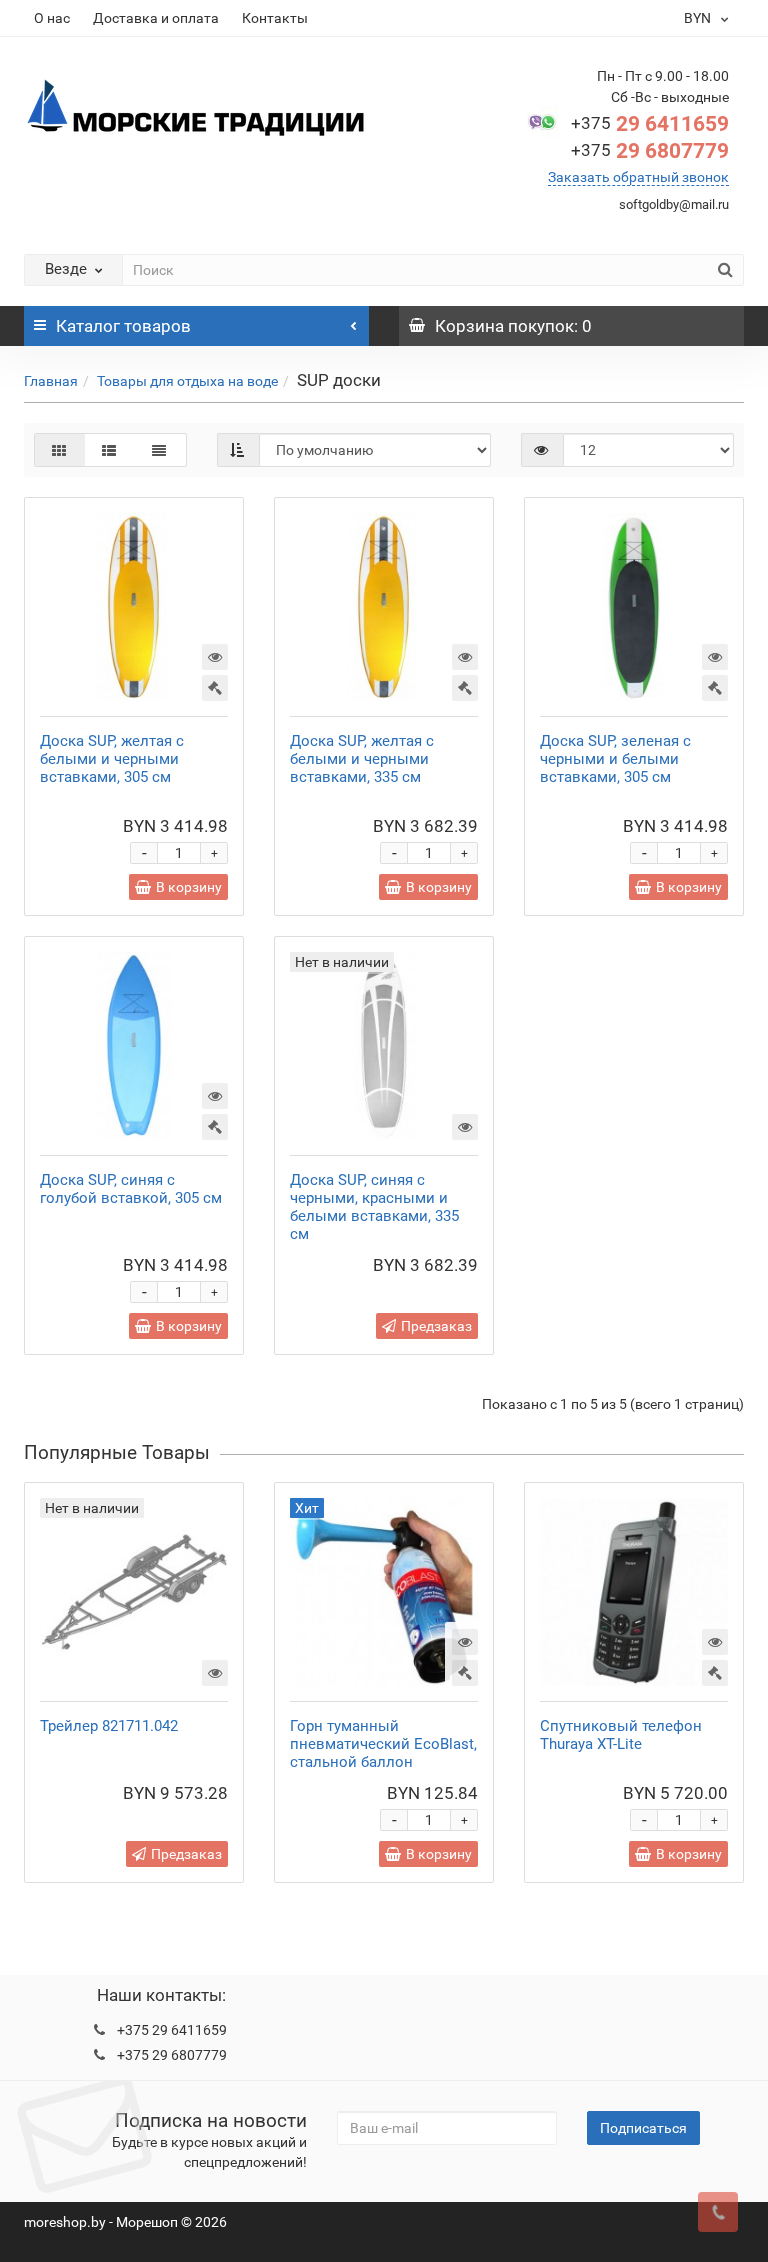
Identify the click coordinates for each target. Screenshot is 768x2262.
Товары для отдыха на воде (187, 381)
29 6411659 (650, 124)
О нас (52, 18)
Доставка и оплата (156, 18)
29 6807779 (650, 151)
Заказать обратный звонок (638, 177)
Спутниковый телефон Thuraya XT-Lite (621, 1735)
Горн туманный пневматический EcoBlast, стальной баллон (383, 1744)
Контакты (275, 18)
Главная (51, 381)
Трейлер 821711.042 (109, 1726)
